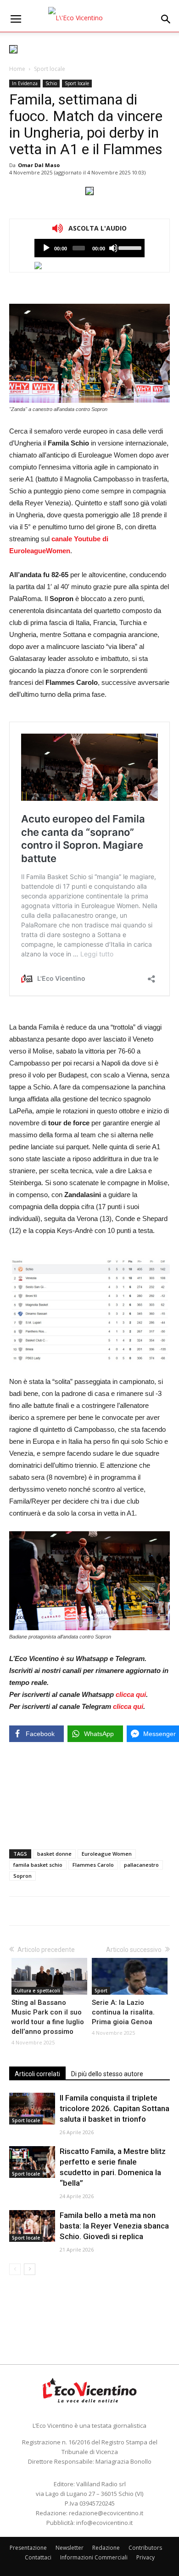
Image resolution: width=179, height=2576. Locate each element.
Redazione (106, 2548)
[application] (89, 248)
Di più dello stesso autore (107, 2074)
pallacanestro (141, 1865)
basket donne (54, 1854)
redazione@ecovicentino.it (106, 2513)
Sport (101, 1991)
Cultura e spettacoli (37, 1991)
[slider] (129, 247)
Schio (51, 83)
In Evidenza (25, 83)
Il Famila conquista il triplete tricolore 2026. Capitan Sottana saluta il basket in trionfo (115, 2108)
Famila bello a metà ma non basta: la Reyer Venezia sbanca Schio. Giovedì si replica (114, 2226)
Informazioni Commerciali (94, 2557)
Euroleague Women (107, 1854)
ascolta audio (46, 248)
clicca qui (131, 1694)
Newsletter (70, 2548)
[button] (166, 19)
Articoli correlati (37, 2074)
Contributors (145, 2548)
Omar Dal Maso (39, 165)
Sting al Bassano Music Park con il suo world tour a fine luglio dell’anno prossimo (48, 2017)
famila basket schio (38, 1865)
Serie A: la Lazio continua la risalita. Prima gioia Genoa (123, 2012)
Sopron (22, 1876)
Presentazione (28, 2548)
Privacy (145, 2557)
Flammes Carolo (93, 1865)
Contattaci (38, 2557)
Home (17, 69)
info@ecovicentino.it (104, 2523)
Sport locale (50, 69)
